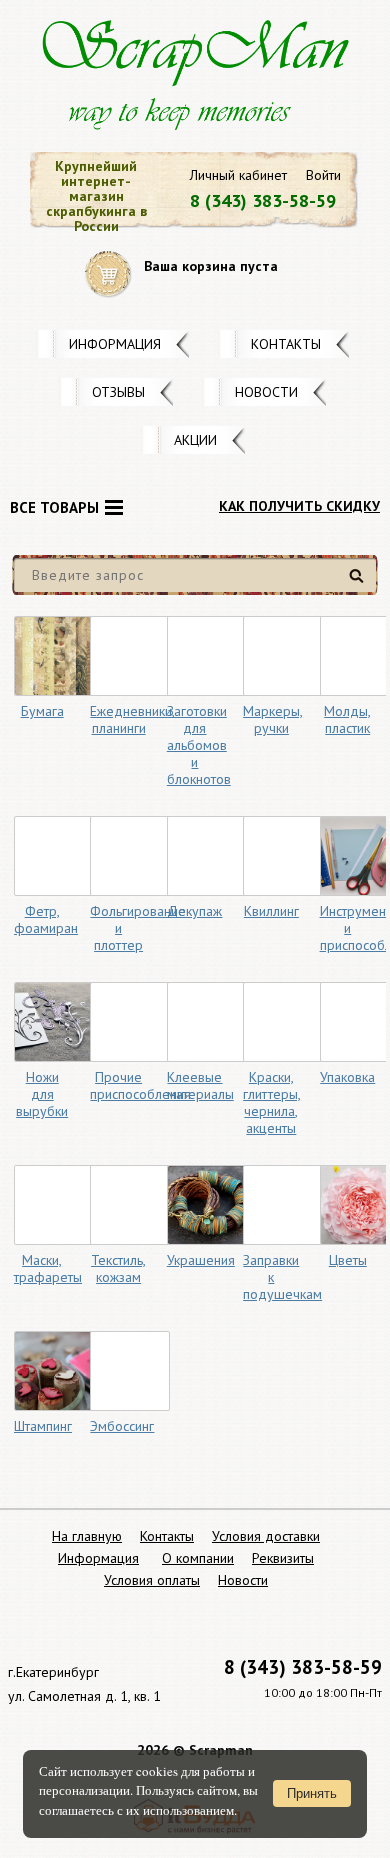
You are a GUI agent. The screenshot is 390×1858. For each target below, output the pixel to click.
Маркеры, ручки (273, 719)
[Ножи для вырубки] (54, 1022)
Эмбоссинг (122, 1426)
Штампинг (43, 1426)
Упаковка (347, 1077)
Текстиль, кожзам (118, 1268)
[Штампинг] (54, 1371)
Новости (266, 392)
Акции (195, 440)
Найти (359, 583)
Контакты (286, 344)
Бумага (42, 711)
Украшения (201, 1260)
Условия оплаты (152, 1580)
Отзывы (118, 392)
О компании (198, 1558)
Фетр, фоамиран (46, 919)
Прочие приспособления (140, 1085)
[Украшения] (207, 1205)
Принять (312, 1793)
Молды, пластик (347, 719)
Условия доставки (266, 1536)
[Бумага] (54, 656)
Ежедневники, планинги (132, 719)
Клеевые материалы (200, 1085)
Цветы (348, 1260)
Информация (115, 344)
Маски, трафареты (48, 1268)
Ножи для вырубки (42, 1094)
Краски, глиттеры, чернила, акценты (272, 1102)
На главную (87, 1536)
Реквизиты (283, 1558)
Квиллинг (271, 911)
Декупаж (194, 911)
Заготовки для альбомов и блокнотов (199, 745)
